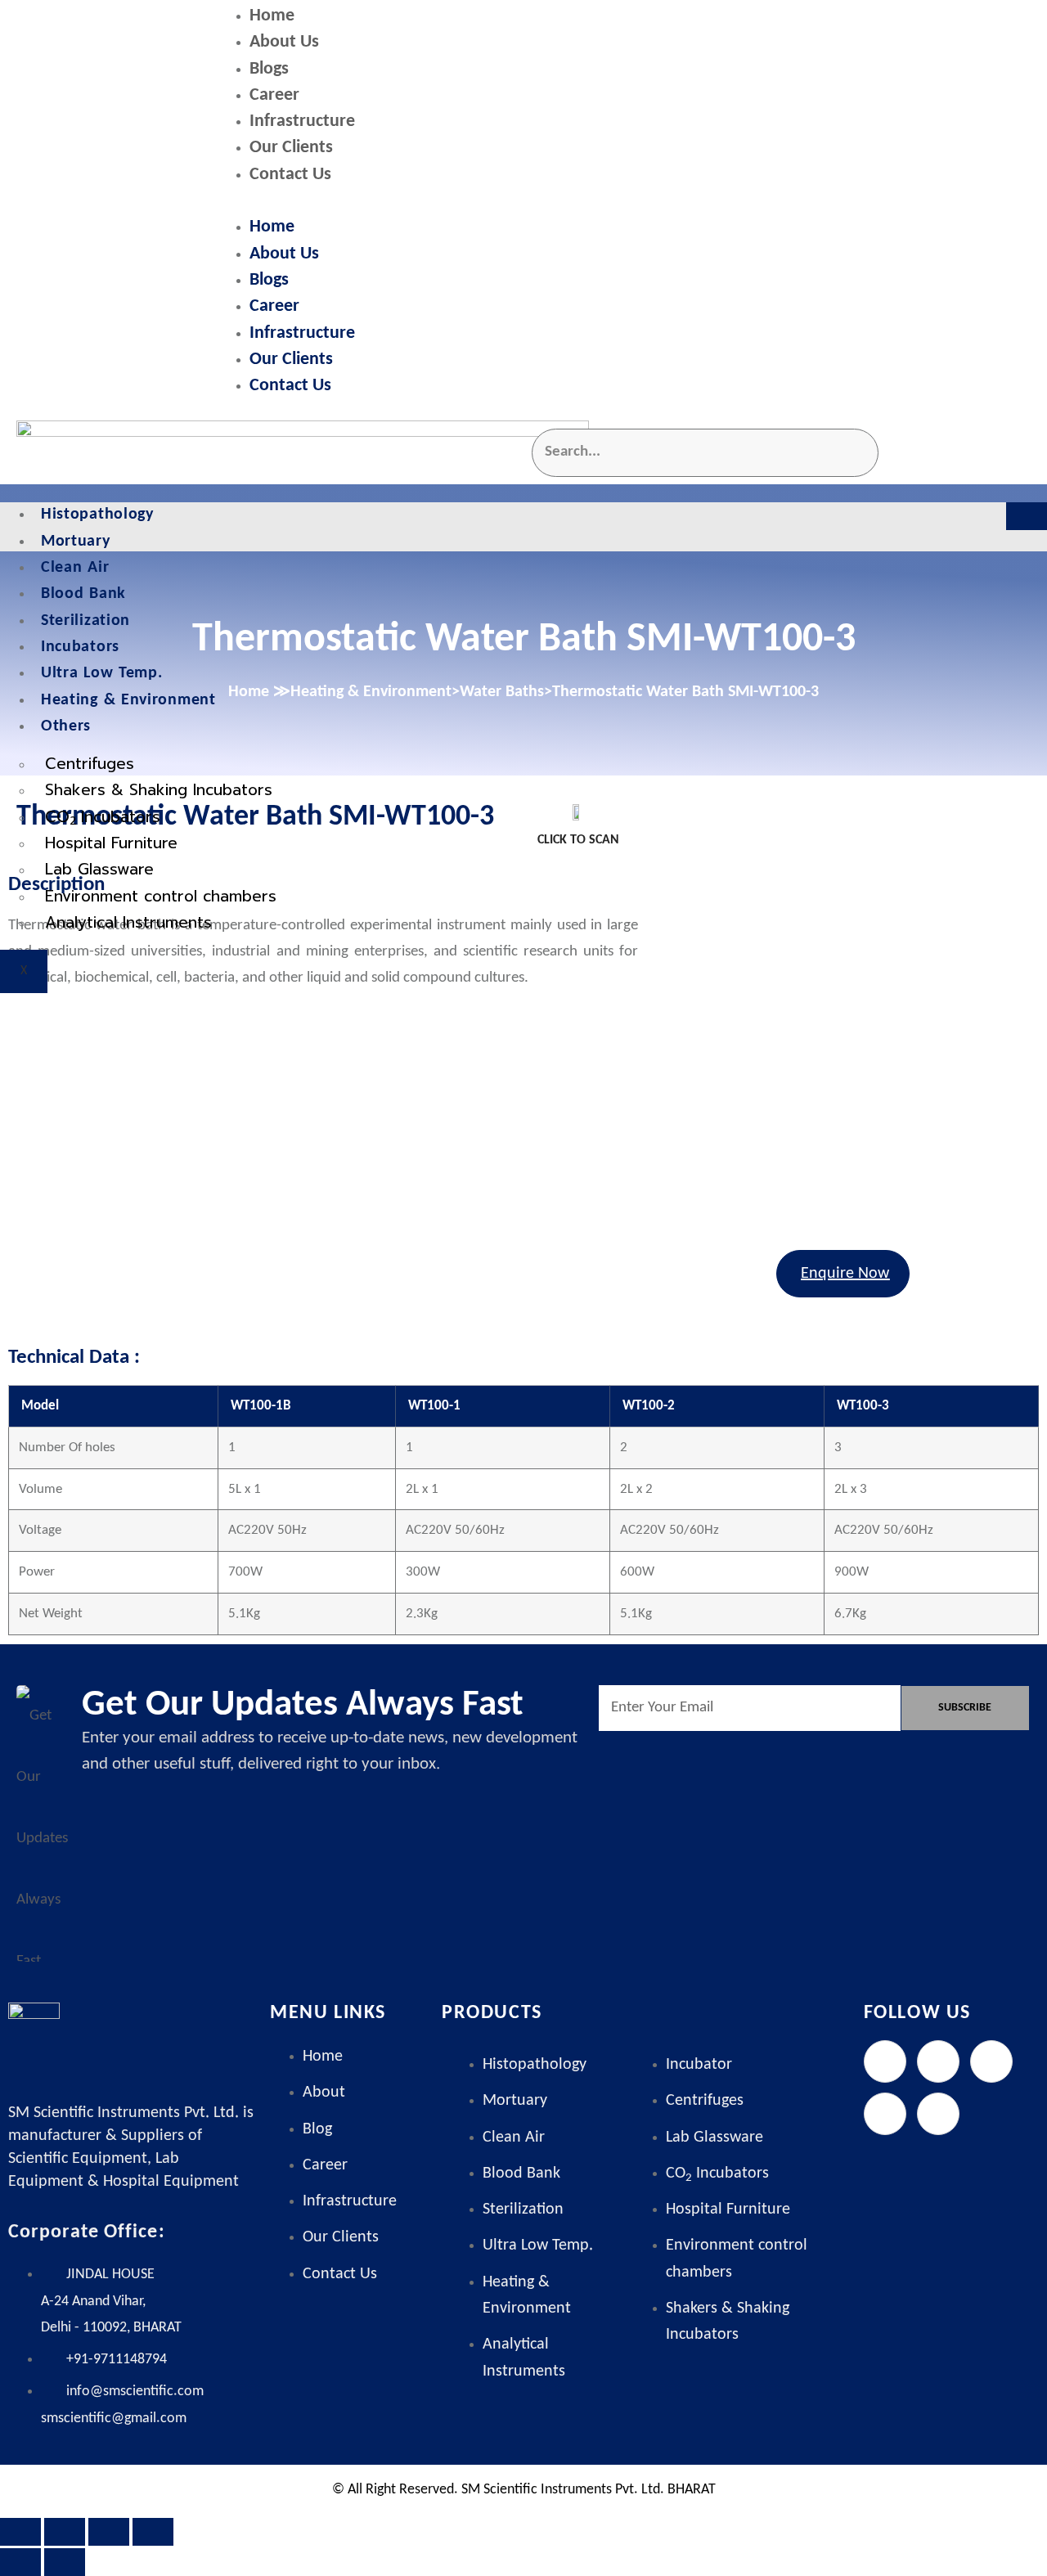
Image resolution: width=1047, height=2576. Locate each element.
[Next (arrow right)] (65, 2562)
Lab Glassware (99, 869)
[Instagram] (991, 2061)
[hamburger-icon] (1027, 516)
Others (66, 726)
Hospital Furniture (111, 843)
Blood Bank (83, 594)
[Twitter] (938, 2061)
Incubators (80, 647)
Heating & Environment (128, 700)
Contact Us (290, 175)
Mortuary (76, 542)
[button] (626, 202)
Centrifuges (90, 764)
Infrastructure (302, 121)
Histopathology (97, 515)
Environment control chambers (161, 896)
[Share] (109, 2532)
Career (274, 95)
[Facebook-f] (885, 2061)
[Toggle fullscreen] (65, 2532)
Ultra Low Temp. (102, 673)
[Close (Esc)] (153, 2532)
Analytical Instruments (128, 922)
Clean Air (75, 568)
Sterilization (85, 621)
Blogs (269, 69)
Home (272, 16)
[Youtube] (938, 2114)
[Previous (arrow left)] (20, 2562)
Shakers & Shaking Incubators (159, 790)
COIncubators (103, 818)
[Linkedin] (885, 2114)
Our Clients (291, 148)
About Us (284, 42)
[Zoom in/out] (20, 2532)
